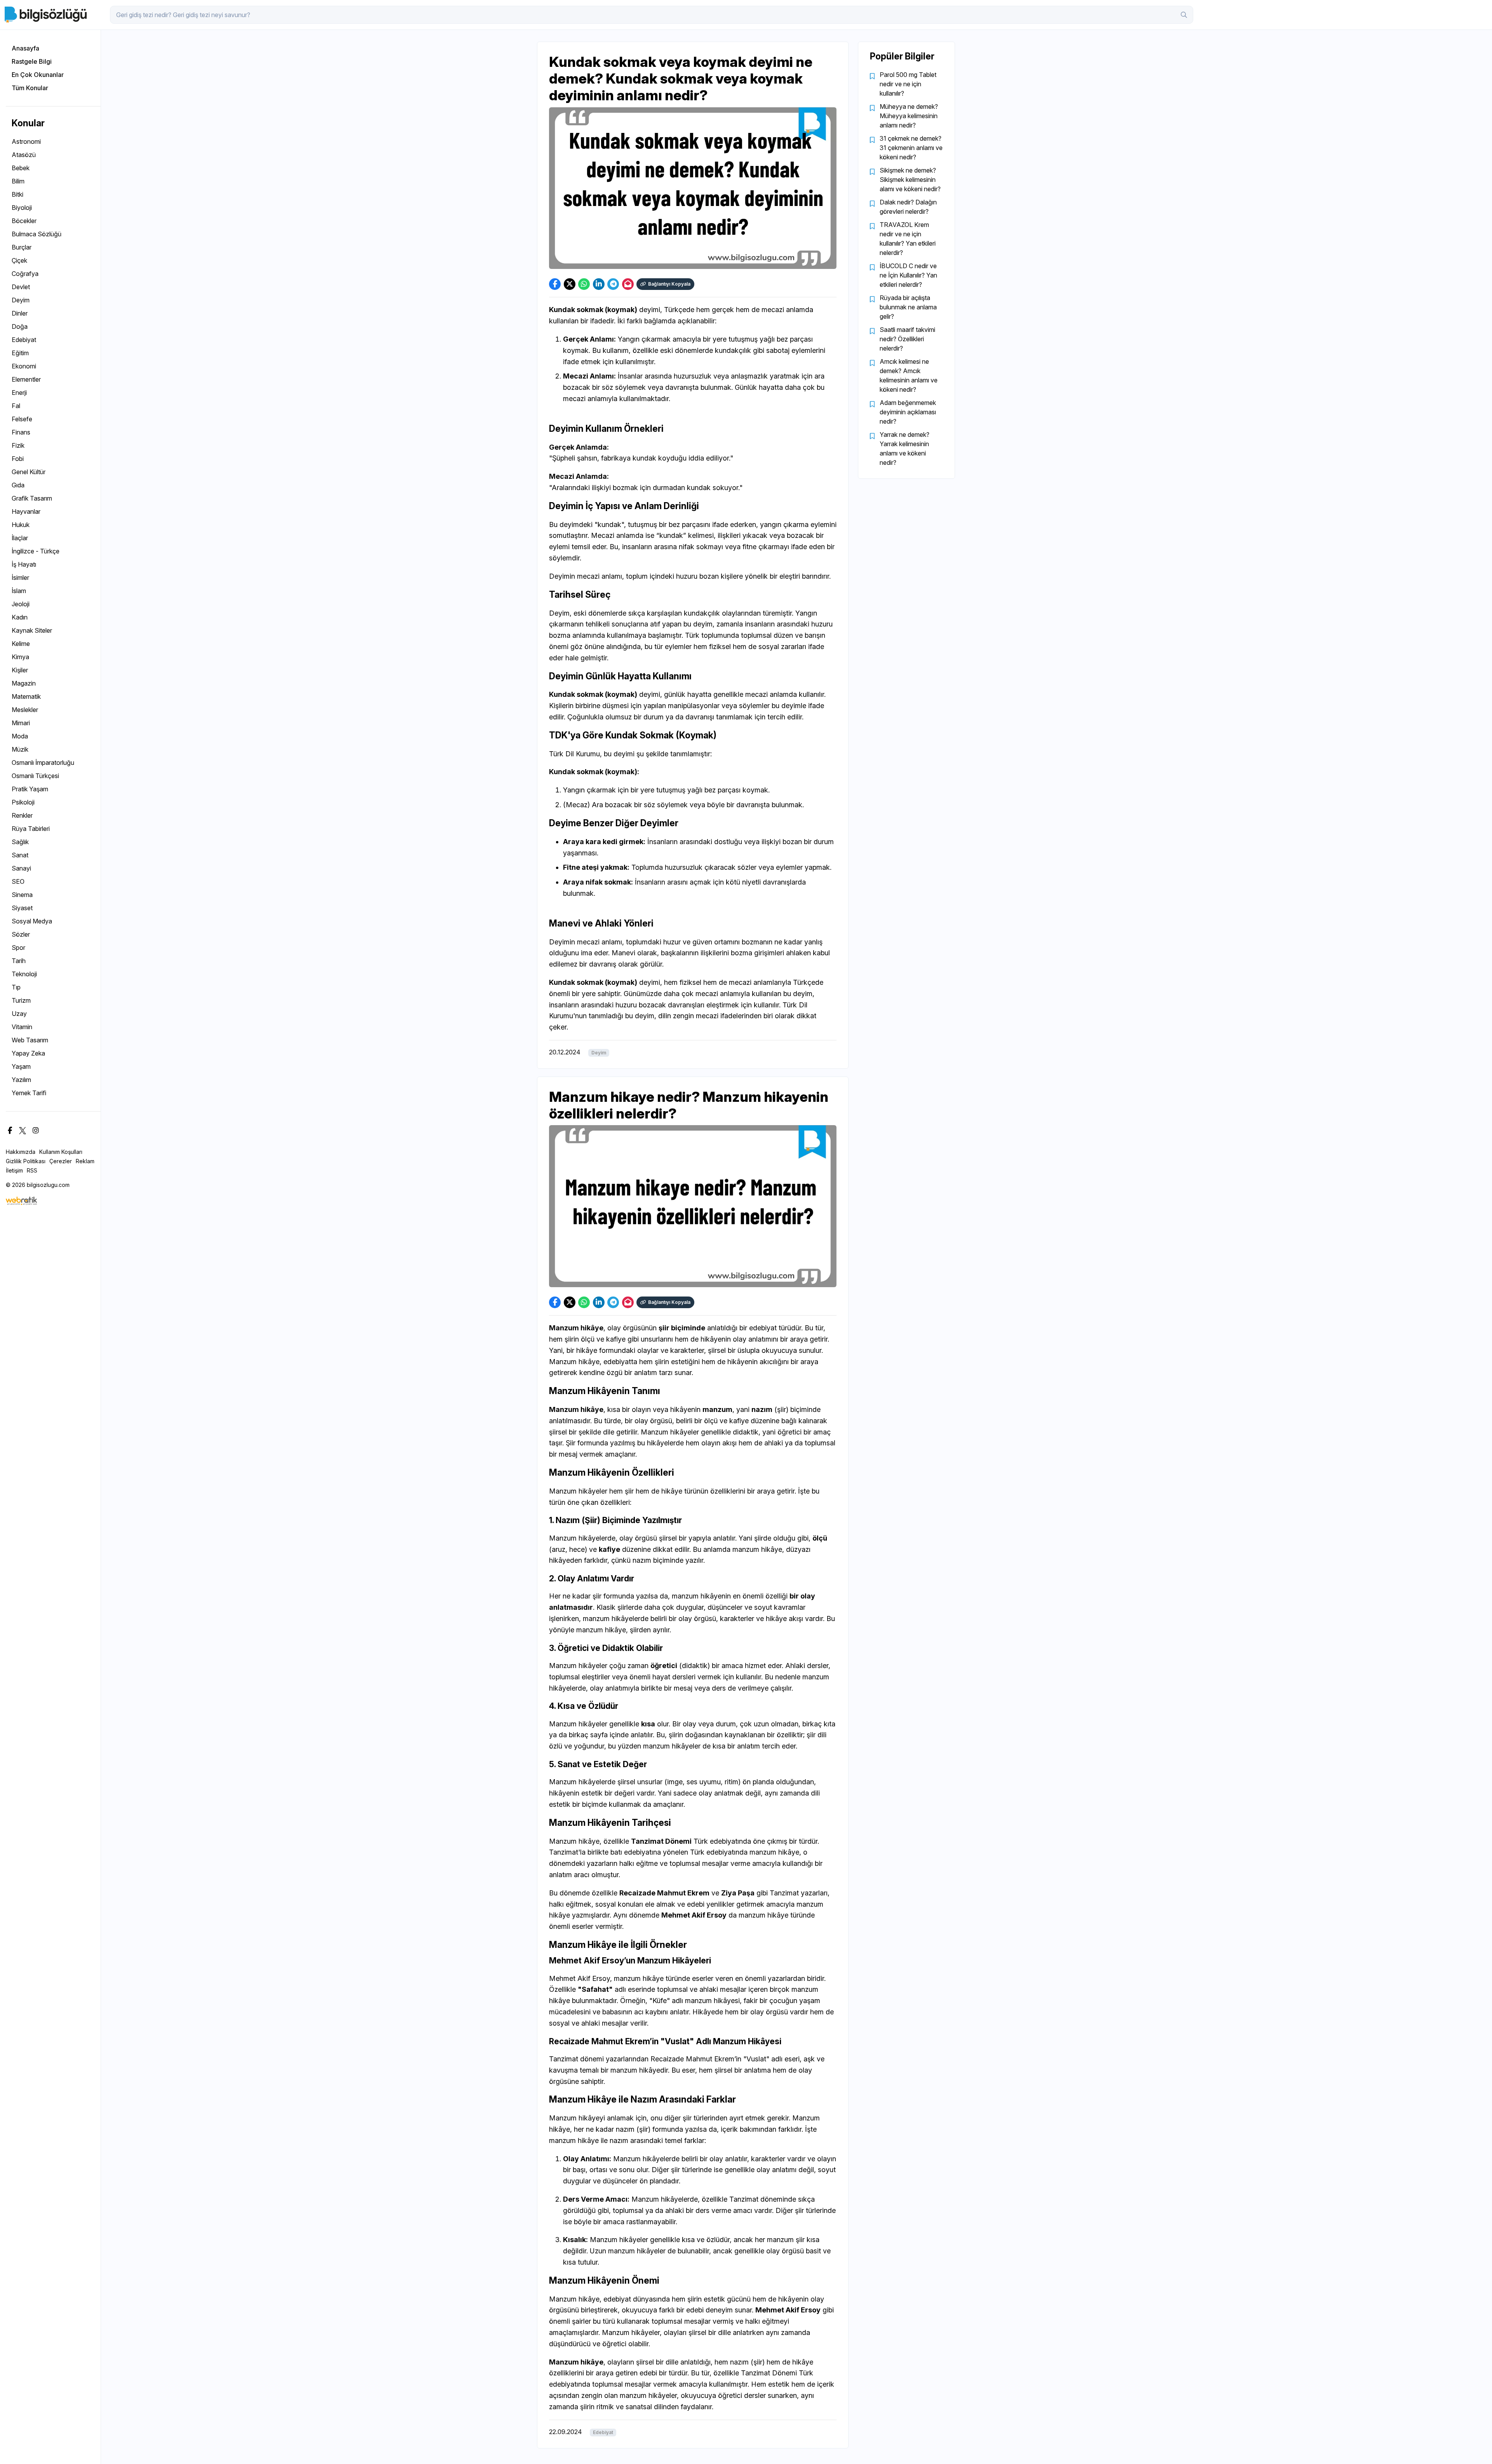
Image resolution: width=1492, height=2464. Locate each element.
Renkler (22, 815)
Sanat (20, 855)
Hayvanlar (26, 511)
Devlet (21, 287)
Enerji (19, 393)
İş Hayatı (24, 564)
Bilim (18, 181)
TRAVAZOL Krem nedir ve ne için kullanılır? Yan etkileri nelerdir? (908, 239)
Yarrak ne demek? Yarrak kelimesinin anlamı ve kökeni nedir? (905, 448)
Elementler (26, 379)
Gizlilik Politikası (26, 1161)
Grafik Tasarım (32, 498)
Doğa (20, 326)
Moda (20, 736)
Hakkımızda (21, 1152)
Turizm (21, 1000)
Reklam (85, 1161)
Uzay (19, 1014)
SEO (18, 881)
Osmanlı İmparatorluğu (43, 763)
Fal (16, 406)
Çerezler (61, 1161)
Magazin (24, 683)
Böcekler (24, 221)
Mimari (21, 723)
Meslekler (25, 710)
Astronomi (26, 141)
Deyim (21, 300)
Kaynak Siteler (32, 630)
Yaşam (21, 1066)
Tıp (16, 987)
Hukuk (21, 525)
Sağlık (20, 842)
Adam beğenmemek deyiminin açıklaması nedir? (908, 412)
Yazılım (21, 1080)
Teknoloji (24, 974)
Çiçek (19, 260)
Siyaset (22, 908)
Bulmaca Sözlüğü (37, 234)
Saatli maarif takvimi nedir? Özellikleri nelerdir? (907, 339)
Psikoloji (23, 802)
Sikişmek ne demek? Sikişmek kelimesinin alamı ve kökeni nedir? (910, 180)
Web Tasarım (30, 1040)
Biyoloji (22, 208)
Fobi (18, 459)
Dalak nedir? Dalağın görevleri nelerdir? (908, 207)
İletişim (14, 1170)
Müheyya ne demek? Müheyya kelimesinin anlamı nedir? (909, 116)
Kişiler (20, 670)
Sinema (22, 895)
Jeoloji (21, 604)
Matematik (26, 696)
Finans (21, 432)
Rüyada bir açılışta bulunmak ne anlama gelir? (908, 307)
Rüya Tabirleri (31, 829)
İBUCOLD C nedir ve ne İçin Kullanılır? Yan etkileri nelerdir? (908, 275)
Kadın (20, 617)
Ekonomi (24, 366)
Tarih (19, 961)
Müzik (20, 749)
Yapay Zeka (28, 1053)
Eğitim (20, 353)
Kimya (20, 657)
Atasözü (24, 155)
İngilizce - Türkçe (36, 551)
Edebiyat (24, 340)
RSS (32, 1170)
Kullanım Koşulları (61, 1152)
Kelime (21, 644)
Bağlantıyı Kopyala (669, 284)
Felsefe (22, 419)
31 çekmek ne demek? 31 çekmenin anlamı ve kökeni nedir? (911, 148)
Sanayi (21, 868)
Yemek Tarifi (29, 1093)
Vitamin (22, 1027)
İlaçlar (20, 538)
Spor (18, 948)
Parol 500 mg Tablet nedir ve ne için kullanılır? (908, 84)
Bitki (17, 194)
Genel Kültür (29, 472)
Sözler (21, 934)
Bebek (21, 168)
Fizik (18, 445)
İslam (19, 591)
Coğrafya (25, 274)
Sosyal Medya (32, 921)
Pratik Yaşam (30, 789)
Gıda (18, 485)
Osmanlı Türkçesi (35, 776)
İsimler (20, 578)
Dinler (20, 313)
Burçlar (22, 247)
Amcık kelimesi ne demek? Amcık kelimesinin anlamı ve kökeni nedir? (909, 375)
